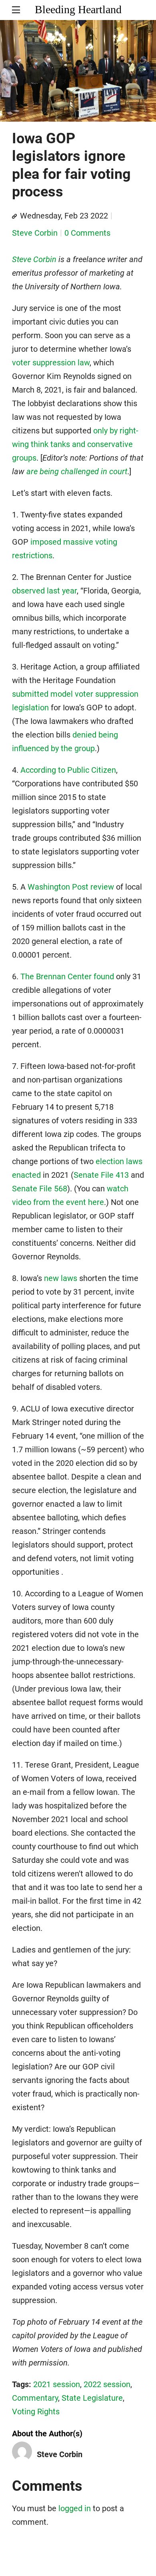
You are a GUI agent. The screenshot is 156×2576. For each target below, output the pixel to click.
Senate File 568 (40, 1189)
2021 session (57, 2384)
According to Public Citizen (68, 770)
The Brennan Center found (67, 976)
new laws (61, 1278)
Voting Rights (36, 2412)
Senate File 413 (101, 1175)
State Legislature (92, 2398)
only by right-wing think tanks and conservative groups (75, 444)
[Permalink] (14, 217)
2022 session (107, 2384)
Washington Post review (71, 887)
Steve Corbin (35, 233)
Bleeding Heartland (78, 9)
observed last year (44, 591)
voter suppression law (51, 363)
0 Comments (87, 233)
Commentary (35, 2398)
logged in (75, 2508)
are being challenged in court (77, 471)
